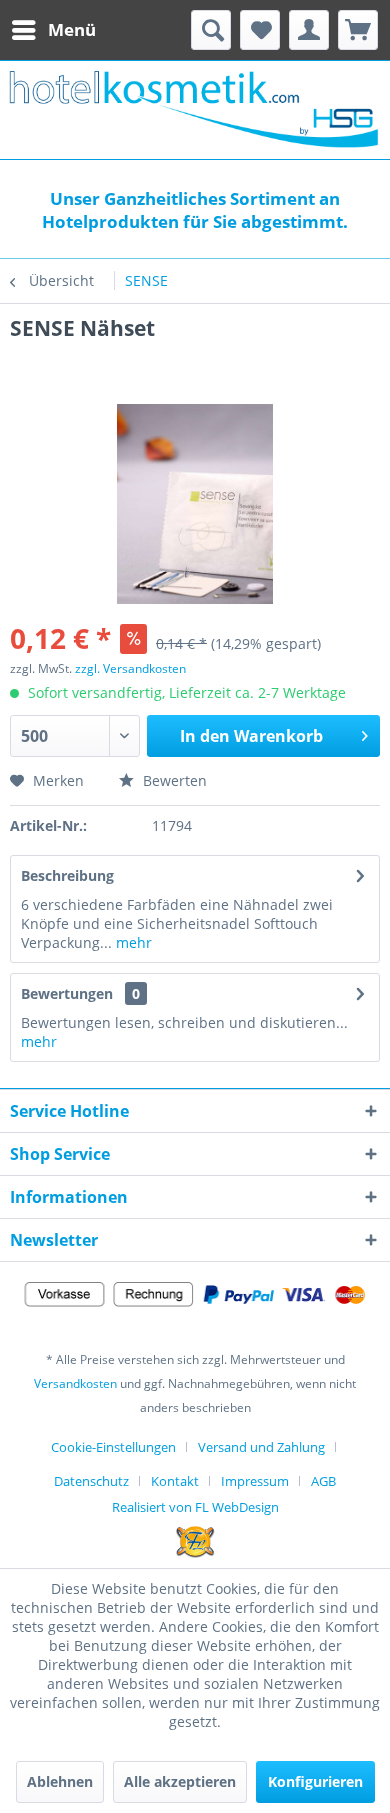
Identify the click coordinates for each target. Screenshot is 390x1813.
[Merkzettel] (260, 30)
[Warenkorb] (358, 30)
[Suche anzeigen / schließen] (211, 30)
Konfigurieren (315, 1781)
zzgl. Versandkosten (130, 668)
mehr (132, 942)
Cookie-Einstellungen (113, 1447)
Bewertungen (67, 993)
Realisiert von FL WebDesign (195, 1507)
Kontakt (175, 1481)
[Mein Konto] (309, 30)
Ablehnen (60, 1781)
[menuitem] (53, 30)
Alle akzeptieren (180, 1781)
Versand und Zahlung (261, 1447)
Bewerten (173, 780)
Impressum (255, 1481)
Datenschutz (91, 1481)
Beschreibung (67, 875)
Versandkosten (75, 1383)
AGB (323, 1481)
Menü (72, 29)
